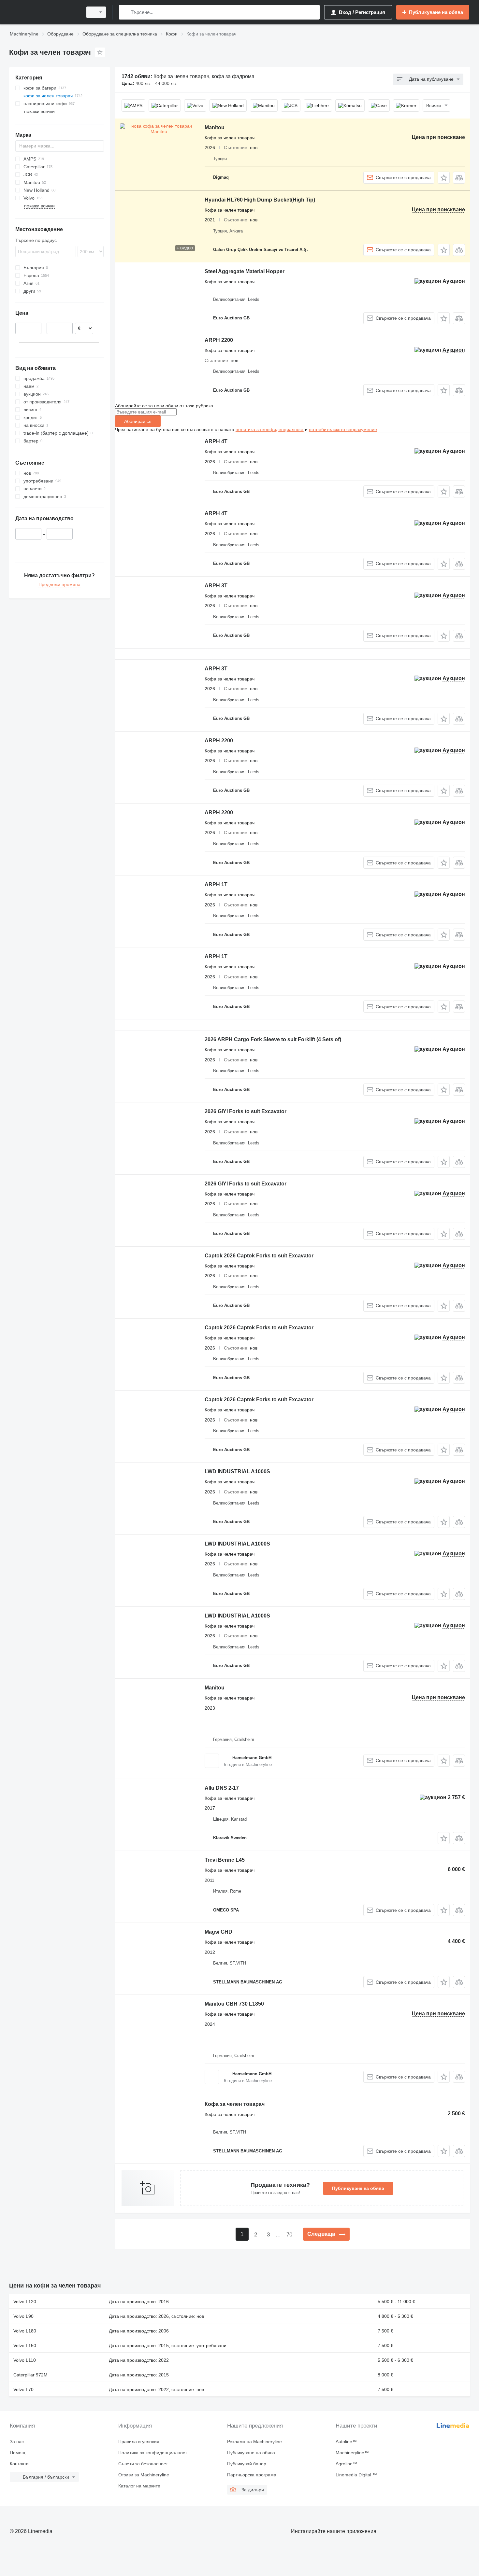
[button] (444, 178)
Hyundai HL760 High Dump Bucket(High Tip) (260, 200)
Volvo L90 (23, 2316)
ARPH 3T (216, 586)
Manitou (215, 127)
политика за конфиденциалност (270, 429)
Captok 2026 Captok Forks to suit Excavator (259, 1256)
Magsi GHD (218, 1932)
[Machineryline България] (44, 12)
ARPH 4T (216, 441)
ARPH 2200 (219, 340)
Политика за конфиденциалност (153, 2453)
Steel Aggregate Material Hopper (245, 271)
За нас (17, 2442)
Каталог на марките (139, 2486)
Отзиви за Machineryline (144, 2475)
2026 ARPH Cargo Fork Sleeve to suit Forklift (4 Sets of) (273, 1039)
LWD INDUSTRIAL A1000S (237, 1471)
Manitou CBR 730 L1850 (234, 2004)
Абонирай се (138, 421)
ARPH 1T (216, 884)
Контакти (19, 2464)
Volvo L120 (25, 2302)
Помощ (18, 2453)
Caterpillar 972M (30, 2375)
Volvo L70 (23, 2389)
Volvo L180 (25, 2331)
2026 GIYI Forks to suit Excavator (246, 1111)
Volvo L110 (25, 2360)
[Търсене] (125, 12)
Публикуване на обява (358, 2188)
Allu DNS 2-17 (222, 1788)
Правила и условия (139, 2442)
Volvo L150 (25, 2345)
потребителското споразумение (343, 429)
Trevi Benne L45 (225, 1860)
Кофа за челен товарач (235, 2104)
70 (289, 2235)
